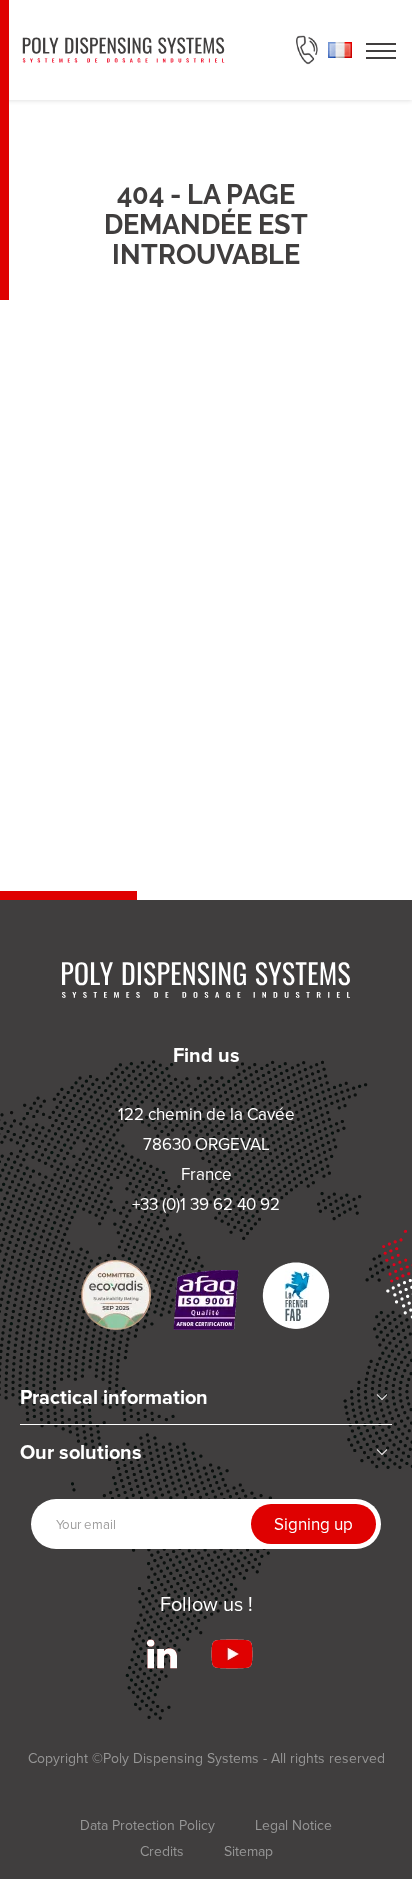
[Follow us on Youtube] (232, 1654)
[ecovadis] (116, 1295)
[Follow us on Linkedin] (162, 1654)
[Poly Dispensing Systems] (123, 50)
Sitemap (248, 1851)
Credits (162, 1851)
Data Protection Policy (147, 1825)
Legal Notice (293, 1825)
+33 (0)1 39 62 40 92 (307, 50)
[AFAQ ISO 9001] (206, 1300)
